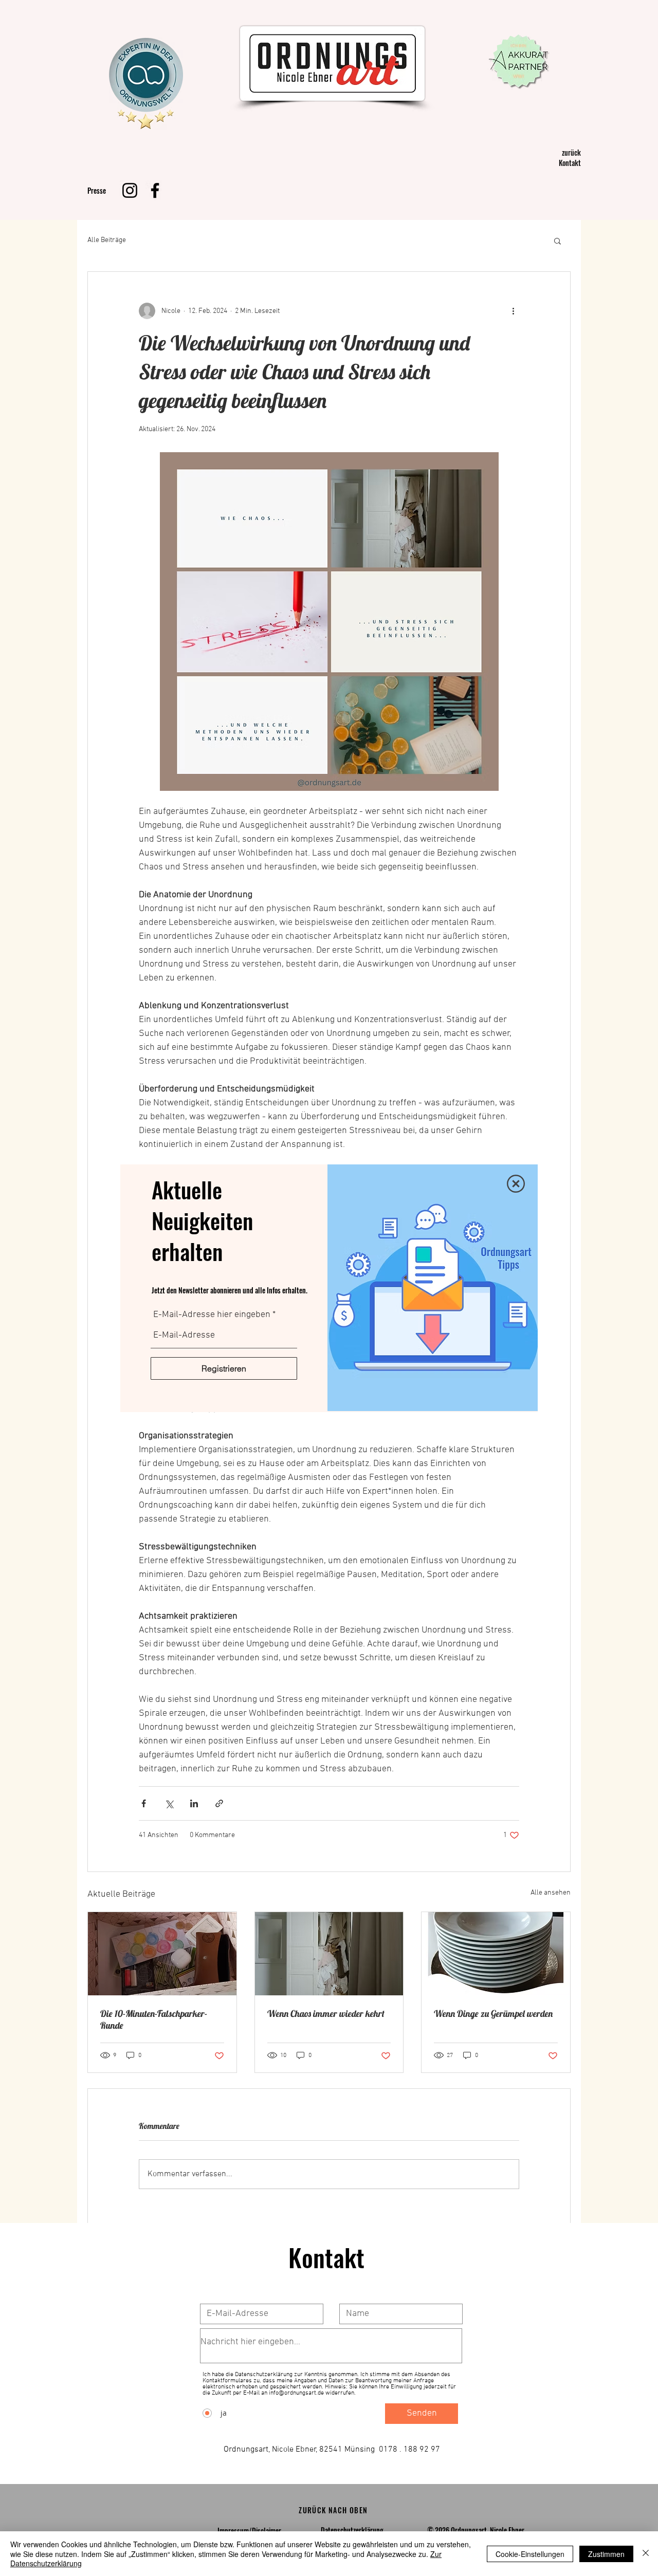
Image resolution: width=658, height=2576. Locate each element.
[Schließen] (646, 2554)
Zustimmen (606, 2554)
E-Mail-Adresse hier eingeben (212, 1315)
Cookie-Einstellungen (530, 2554)
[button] (516, 1184)
